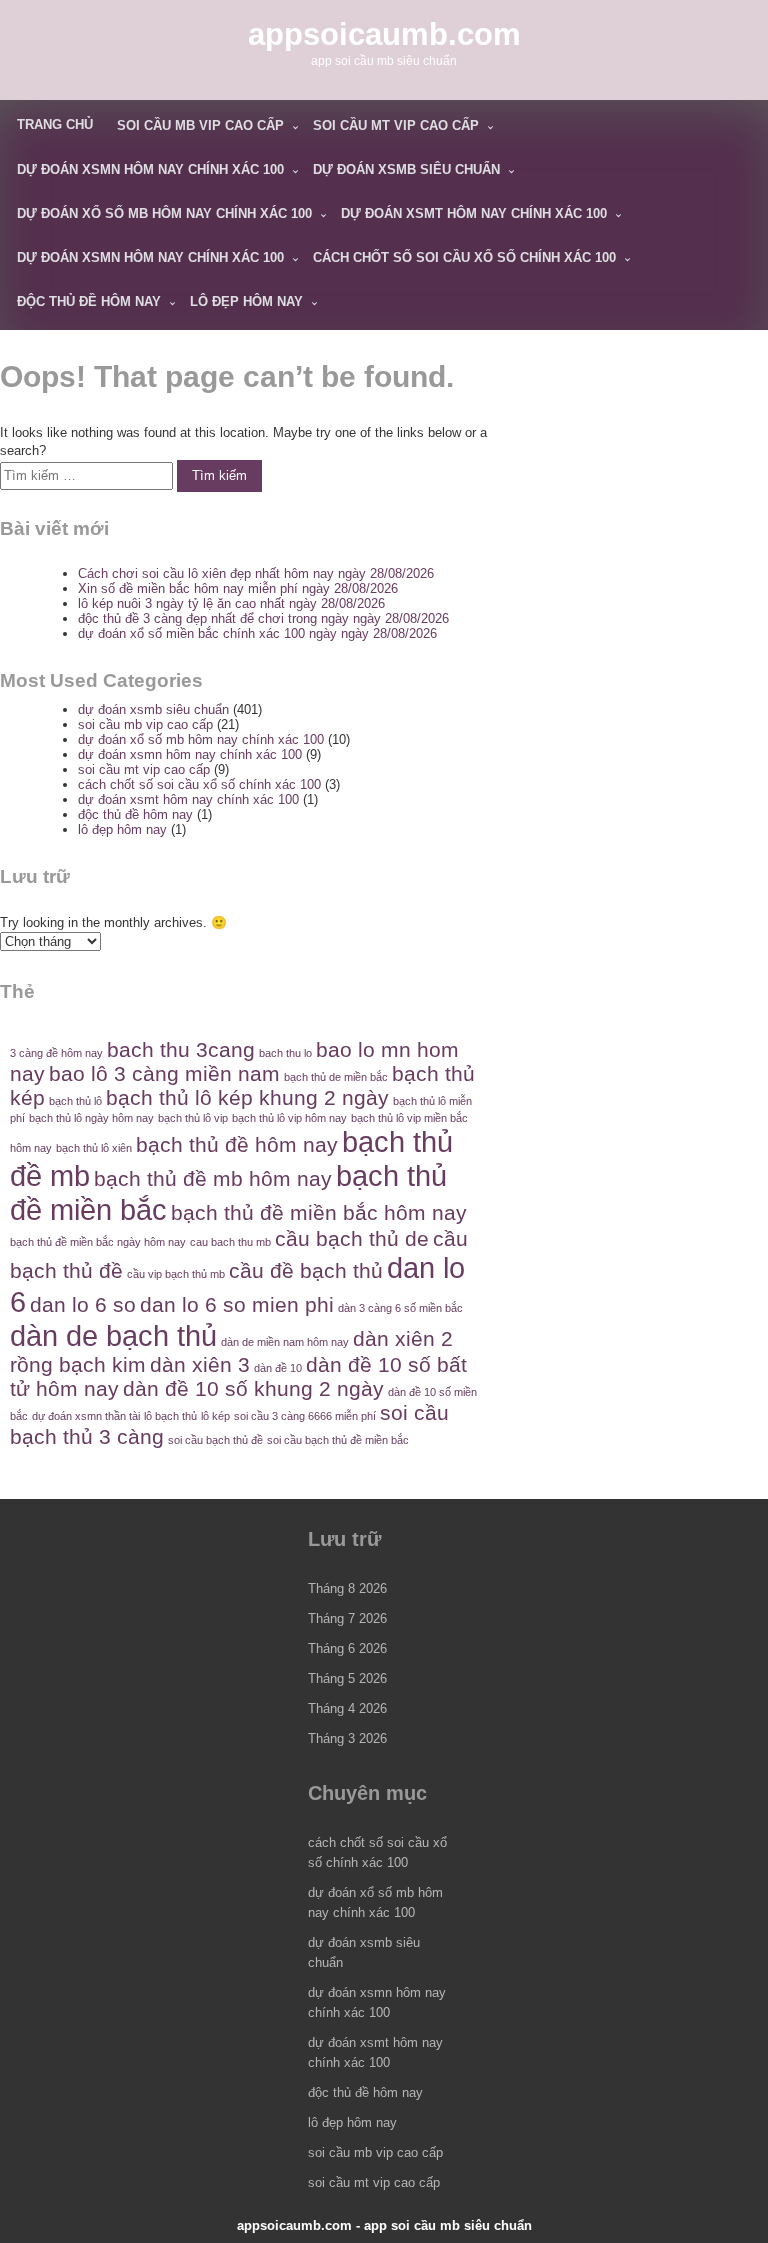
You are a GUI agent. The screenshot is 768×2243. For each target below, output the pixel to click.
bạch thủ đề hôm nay (237, 1144)
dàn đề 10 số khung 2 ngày (253, 1388)
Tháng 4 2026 (347, 1708)
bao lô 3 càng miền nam (164, 1073)
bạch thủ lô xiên (94, 1148)
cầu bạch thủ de (352, 1238)
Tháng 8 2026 (347, 1588)
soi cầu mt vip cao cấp (396, 125)
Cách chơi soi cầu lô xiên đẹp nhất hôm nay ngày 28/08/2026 (256, 573)
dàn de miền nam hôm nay (285, 1342)
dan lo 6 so (83, 1304)
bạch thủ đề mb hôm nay (213, 1178)
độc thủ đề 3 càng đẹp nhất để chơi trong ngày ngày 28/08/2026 (263, 618)
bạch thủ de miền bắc (336, 1077)
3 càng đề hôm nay (56, 1053)
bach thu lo (285, 1053)
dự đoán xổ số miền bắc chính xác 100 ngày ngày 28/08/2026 (257, 633)
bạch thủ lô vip (193, 1118)
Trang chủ (55, 124)
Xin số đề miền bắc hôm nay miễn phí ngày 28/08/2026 (238, 588)
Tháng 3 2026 (347, 1738)
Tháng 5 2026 (347, 1678)
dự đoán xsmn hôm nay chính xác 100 (150, 169)
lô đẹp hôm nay (246, 301)
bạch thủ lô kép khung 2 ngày (247, 1097)
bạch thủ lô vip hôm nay (289, 1118)
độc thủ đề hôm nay (89, 301)
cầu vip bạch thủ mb (176, 1274)
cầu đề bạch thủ (306, 1270)
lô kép (215, 1416)
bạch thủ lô (75, 1101)
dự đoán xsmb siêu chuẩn (406, 169)
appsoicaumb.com (384, 34)
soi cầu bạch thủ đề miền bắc (338, 1440)
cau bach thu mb (230, 1242)
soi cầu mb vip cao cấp (200, 125)
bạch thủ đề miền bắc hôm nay (319, 1212)
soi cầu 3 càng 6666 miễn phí (305, 1416)
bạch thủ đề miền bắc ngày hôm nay (98, 1242)
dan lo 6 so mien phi (237, 1304)
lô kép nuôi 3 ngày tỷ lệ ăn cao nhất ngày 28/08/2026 (231, 603)
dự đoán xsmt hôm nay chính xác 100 (474, 213)
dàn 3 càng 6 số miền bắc (400, 1308)
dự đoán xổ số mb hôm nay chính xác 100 (164, 213)
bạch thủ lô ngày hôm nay (91, 1118)
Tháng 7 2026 (347, 1618)
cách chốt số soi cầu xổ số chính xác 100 (464, 257)
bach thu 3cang (181, 1049)
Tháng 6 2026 (347, 1648)
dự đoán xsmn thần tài (86, 1416)
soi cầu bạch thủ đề (215, 1440)
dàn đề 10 (278, 1368)
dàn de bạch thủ (113, 1335)
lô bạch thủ (170, 1416)
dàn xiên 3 (200, 1364)
